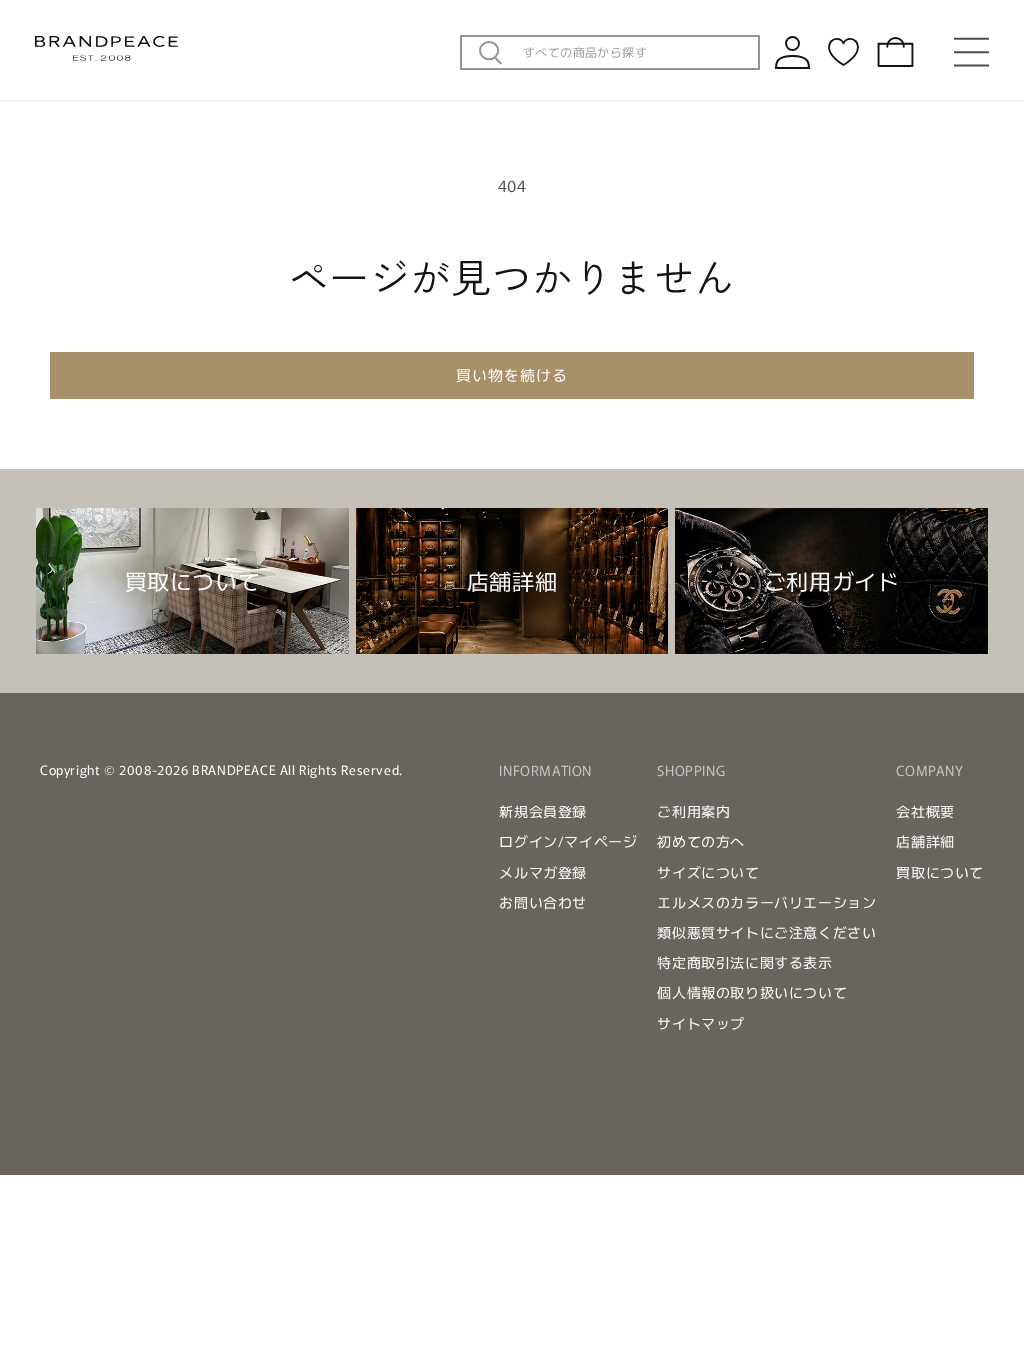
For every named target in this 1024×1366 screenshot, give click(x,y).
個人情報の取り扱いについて (752, 992)
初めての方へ (701, 841)
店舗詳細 (925, 841)
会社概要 (925, 811)
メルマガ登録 (543, 872)
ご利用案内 (693, 811)
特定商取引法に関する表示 (744, 962)
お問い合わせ (543, 902)
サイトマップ (701, 1023)
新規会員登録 (543, 811)
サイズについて (708, 872)
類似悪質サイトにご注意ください (766, 932)
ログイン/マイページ (568, 841)
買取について (940, 872)
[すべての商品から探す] (491, 53)
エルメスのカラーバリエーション (766, 902)
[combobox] (635, 52)
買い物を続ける (512, 374)
